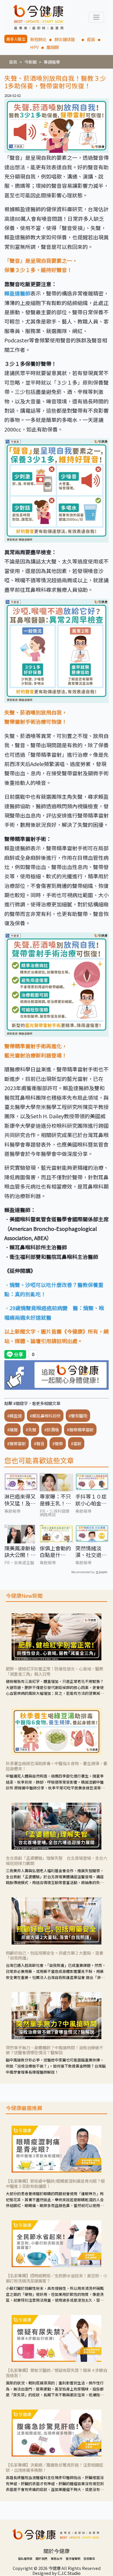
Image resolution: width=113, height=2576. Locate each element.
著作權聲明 (73, 2558)
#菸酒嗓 (52, 1430)
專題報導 (52, 62)
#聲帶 (58, 1443)
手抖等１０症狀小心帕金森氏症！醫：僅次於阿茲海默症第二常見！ (91, 1500)
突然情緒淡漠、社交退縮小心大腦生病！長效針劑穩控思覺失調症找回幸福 (91, 1552)
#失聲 (31, 1430)
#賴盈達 (14, 1416)
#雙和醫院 (78, 1416)
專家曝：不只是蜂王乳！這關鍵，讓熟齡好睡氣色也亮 (55, 1500)
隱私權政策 (25, 2558)
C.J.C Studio (69, 2573)
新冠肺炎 (38, 39)
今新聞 (30, 62)
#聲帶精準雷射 (80, 1430)
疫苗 (91, 39)
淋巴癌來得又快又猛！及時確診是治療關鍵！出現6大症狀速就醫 (20, 1500)
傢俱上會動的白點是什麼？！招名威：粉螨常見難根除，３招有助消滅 (55, 1552)
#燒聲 (12, 1430)
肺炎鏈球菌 (67, 39)
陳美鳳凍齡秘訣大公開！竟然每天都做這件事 (20, 1552)
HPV (34, 47)
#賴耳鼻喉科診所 (45, 1416)
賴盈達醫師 (17, 293)
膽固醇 (53, 47)
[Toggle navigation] (96, 17)
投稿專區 (89, 2558)
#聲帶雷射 (17, 1443)
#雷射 (76, 1443)
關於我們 (41, 2558)
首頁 (13, 62)
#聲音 (39, 1443)
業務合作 (57, 2558)
